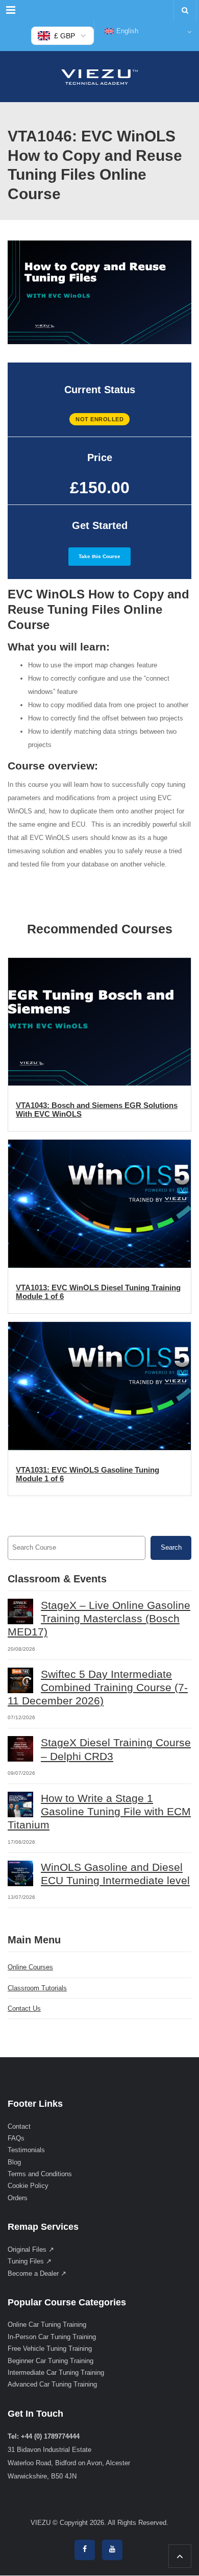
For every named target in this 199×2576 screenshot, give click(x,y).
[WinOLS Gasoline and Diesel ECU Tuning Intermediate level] (20, 1873)
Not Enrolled (99, 419)
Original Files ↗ (31, 2249)
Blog (14, 2162)
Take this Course (99, 556)
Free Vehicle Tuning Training (50, 2349)
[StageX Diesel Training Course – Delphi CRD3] (20, 1749)
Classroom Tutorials (37, 1988)
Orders (18, 2198)
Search (171, 1547)
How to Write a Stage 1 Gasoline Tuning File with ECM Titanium (99, 1812)
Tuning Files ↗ (30, 2261)
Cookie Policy (28, 2186)
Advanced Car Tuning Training (52, 2385)
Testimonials (26, 2150)
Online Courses (30, 1967)
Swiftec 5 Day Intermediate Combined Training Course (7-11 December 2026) (98, 1688)
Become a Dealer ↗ (37, 2273)
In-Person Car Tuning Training (52, 2337)
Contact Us (24, 2008)
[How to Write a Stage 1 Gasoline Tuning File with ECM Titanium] (20, 1804)
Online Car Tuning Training (47, 2325)
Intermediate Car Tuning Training (56, 2373)
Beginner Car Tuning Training (51, 2361)
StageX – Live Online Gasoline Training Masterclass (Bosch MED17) (99, 1619)
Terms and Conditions (40, 2174)
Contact (19, 2126)
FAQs (16, 2138)
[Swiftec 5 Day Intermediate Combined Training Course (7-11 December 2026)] (20, 1680)
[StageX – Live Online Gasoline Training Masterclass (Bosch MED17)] (20, 1611)
